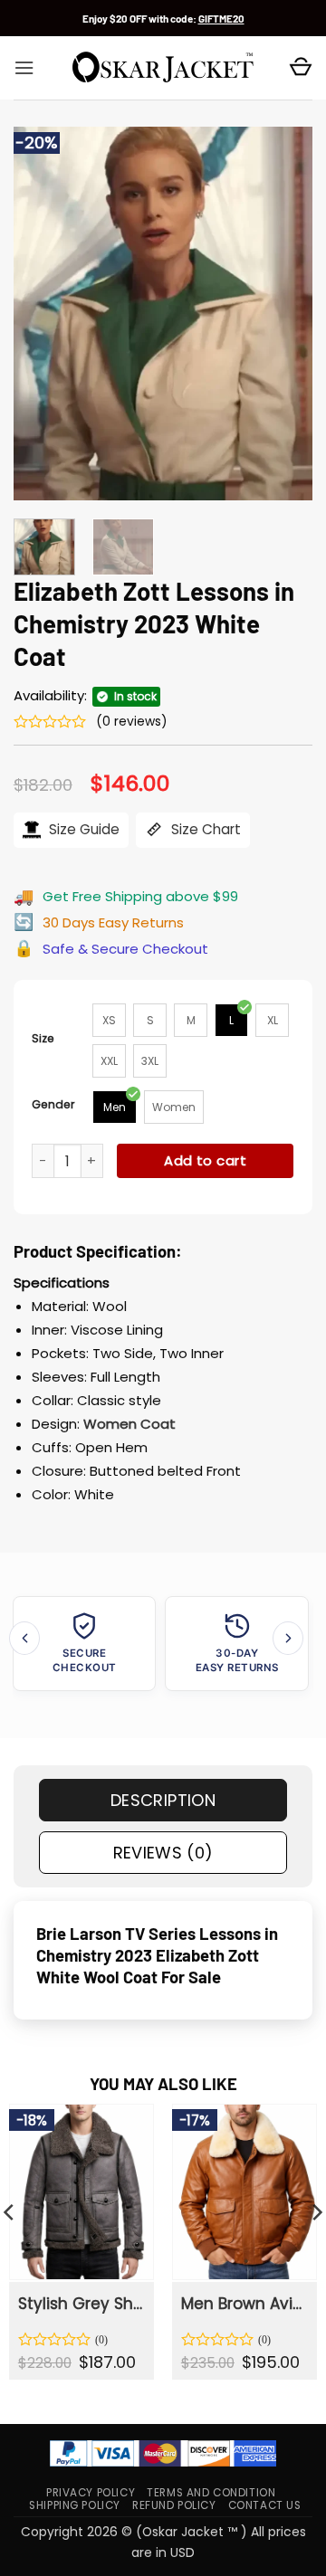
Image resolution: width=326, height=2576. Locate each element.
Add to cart (205, 1160)
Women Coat (129, 1424)
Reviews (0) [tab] (163, 1853)
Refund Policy (174, 2505)
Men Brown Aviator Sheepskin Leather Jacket (244, 2304)
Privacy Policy (91, 2493)
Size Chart (204, 829)
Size (43, 1038)
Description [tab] (163, 1800)
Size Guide (82, 829)
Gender (53, 1104)
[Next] (283, 314)
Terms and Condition (211, 2493)
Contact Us (265, 2505)
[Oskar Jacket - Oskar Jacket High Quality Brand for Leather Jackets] (163, 68)
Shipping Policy (75, 2505)
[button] (24, 68)
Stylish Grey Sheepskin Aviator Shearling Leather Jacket (81, 2304)
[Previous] (43, 314)
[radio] (109, 1020)
